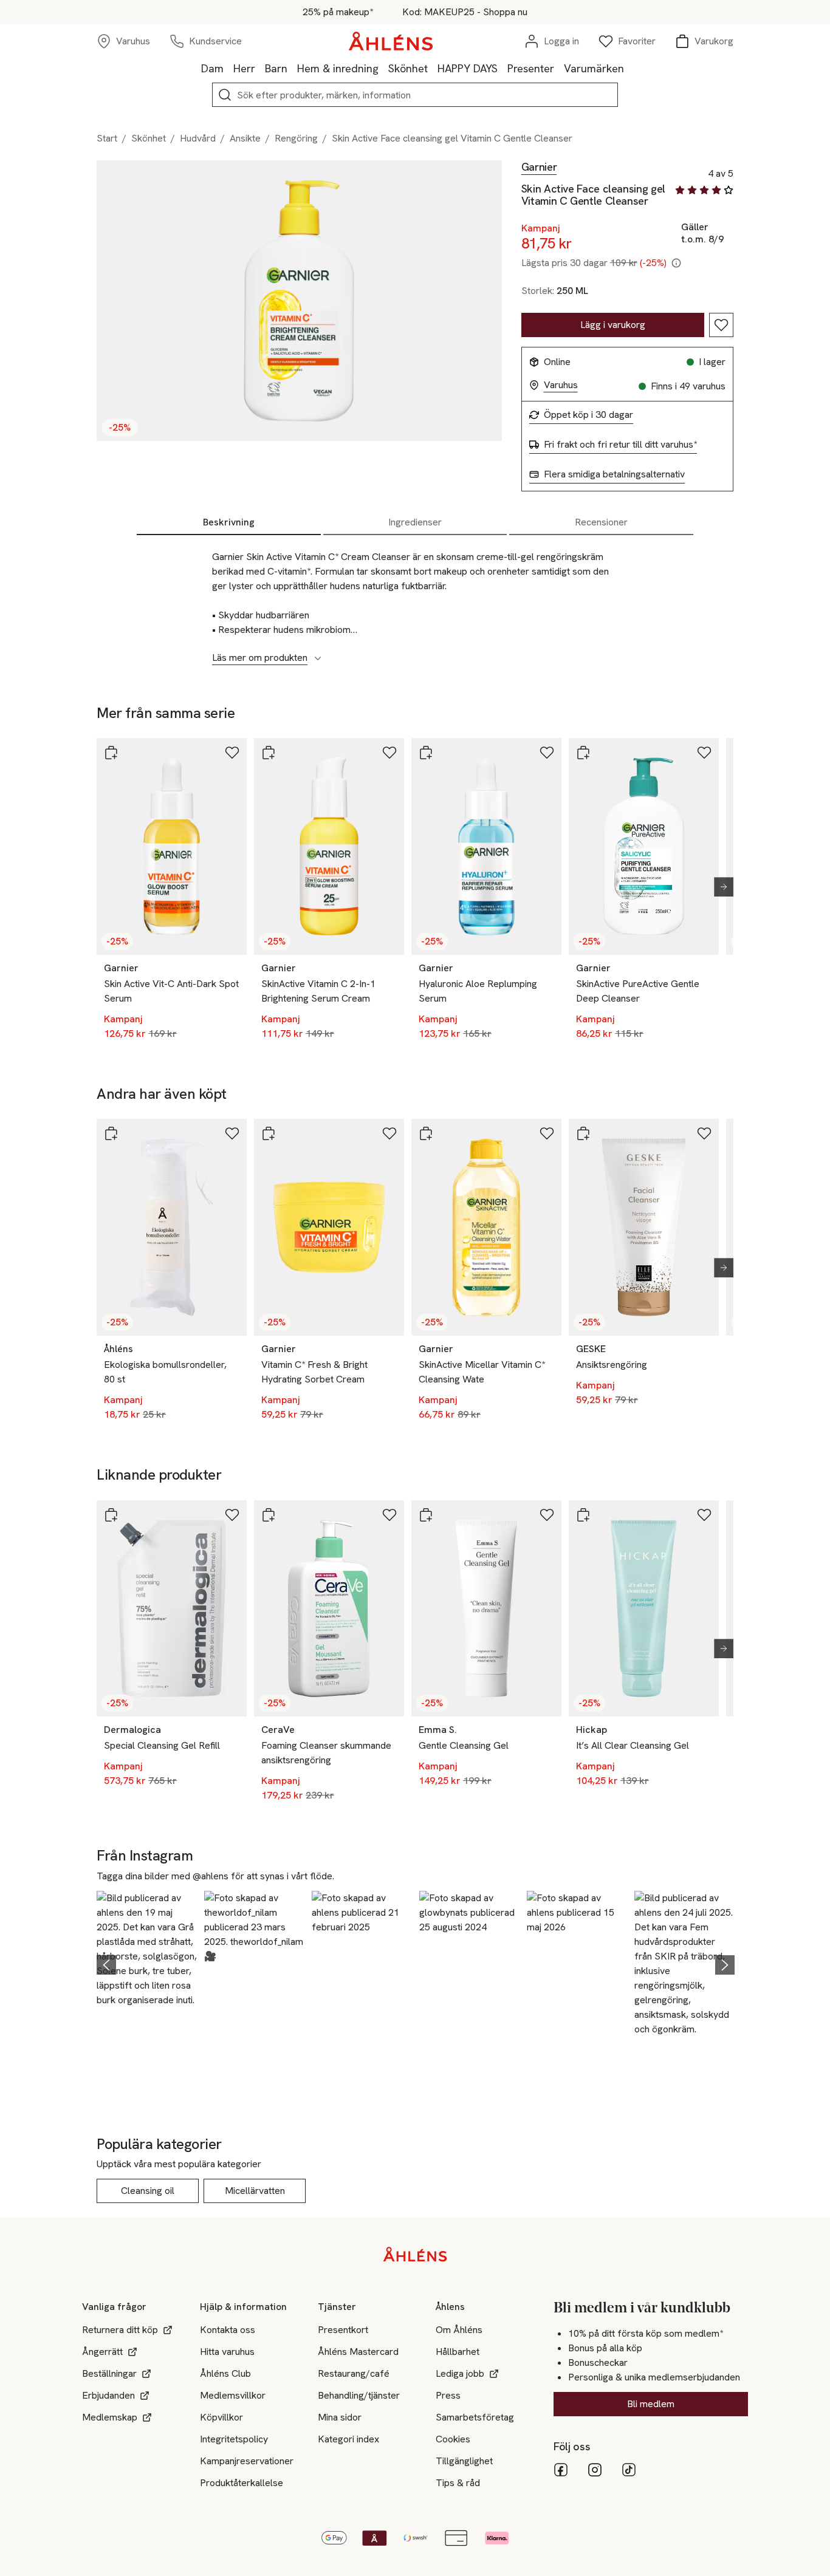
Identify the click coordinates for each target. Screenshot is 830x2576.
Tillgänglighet (464, 2461)
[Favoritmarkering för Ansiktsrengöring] (704, 1133)
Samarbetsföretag (475, 2417)
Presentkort (343, 2330)
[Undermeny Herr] (260, 68)
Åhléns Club (225, 2373)
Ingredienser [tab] (415, 522)
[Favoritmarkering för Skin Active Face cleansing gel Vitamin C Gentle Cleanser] (721, 325)
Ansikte (245, 138)
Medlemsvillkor (233, 2395)
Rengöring (296, 138)
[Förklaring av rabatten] (676, 263)
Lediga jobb (460, 2373)
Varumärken (594, 68)
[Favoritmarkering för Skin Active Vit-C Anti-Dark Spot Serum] (232, 753)
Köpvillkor (221, 2417)
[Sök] (225, 95)
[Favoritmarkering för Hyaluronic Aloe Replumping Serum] (547, 753)
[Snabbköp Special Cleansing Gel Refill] (111, 1515)
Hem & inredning (338, 68)
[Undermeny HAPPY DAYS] (502, 68)
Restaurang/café (354, 2373)
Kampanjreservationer (247, 2461)
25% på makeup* (338, 12)
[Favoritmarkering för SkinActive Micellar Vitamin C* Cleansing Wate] (547, 1133)
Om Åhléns (459, 2330)
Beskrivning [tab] (229, 522)
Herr (244, 68)
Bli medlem (651, 2404)
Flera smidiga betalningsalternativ (614, 474)
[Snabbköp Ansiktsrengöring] (583, 1133)
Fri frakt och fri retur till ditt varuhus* (620, 445)
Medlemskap (110, 2417)
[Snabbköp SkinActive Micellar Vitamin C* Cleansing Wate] (426, 1133)
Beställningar (109, 2373)
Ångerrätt (102, 2352)
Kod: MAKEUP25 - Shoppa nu (465, 12)
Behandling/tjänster (359, 2395)
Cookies (453, 2439)
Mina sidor (340, 2417)
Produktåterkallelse (242, 2483)
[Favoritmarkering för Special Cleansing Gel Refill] (232, 1515)
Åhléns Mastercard (358, 2352)
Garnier (539, 167)
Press (448, 2395)
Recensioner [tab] (601, 522)
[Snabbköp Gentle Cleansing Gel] (426, 1515)
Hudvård (198, 138)
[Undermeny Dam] (228, 68)
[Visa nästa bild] (719, 887)
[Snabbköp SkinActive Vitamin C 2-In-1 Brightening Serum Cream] (269, 753)
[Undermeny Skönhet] (433, 68)
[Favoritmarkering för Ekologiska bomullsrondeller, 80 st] (232, 1133)
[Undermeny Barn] (292, 68)
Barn (276, 68)
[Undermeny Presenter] (559, 68)
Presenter (531, 68)
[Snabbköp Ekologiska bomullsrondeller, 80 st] (111, 1133)
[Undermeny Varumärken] (629, 68)
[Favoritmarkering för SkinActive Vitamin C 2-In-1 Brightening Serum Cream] (389, 753)
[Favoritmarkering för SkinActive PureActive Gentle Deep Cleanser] (704, 753)
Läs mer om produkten (260, 658)
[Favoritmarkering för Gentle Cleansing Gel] (547, 1515)
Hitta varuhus (227, 2352)
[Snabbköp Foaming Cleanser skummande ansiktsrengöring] (269, 1515)
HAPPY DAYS (468, 68)
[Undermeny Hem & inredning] (383, 68)
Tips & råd (458, 2483)
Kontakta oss (228, 2330)
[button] (147, 1963)
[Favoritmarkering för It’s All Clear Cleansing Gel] (704, 1515)
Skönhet (408, 68)
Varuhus (561, 385)
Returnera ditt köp (120, 2330)
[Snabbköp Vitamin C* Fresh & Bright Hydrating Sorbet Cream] (269, 1133)
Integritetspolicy (234, 2439)
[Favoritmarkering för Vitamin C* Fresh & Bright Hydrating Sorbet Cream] (389, 1133)
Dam (212, 68)
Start (107, 138)
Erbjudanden (108, 2395)
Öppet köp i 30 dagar (588, 415)
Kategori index (348, 2439)
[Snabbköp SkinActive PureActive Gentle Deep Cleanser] (583, 753)
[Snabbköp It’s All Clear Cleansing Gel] (583, 1515)
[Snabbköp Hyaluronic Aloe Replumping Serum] (426, 753)
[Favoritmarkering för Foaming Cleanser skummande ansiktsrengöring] (389, 1515)
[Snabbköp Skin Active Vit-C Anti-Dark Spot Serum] (111, 753)
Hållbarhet (458, 2352)
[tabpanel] (415, 601)
